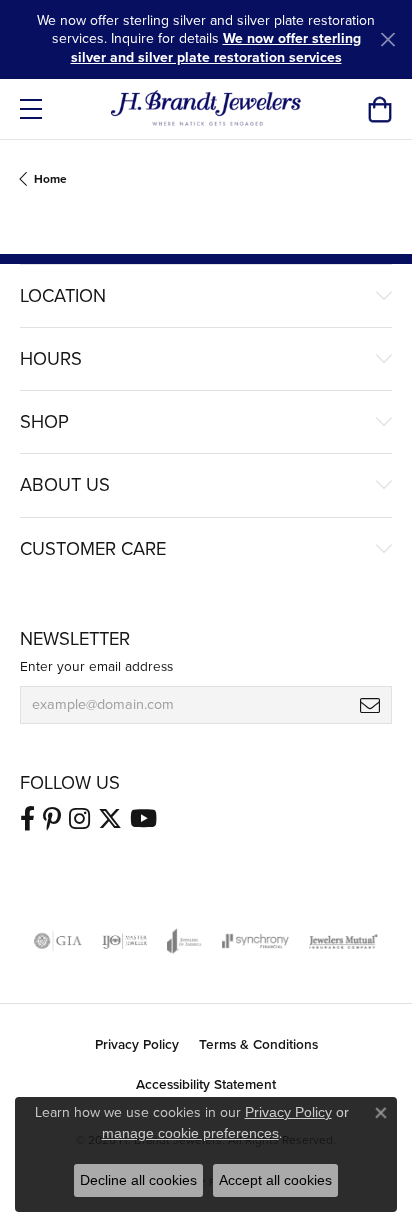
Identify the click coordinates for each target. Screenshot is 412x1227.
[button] (379, 109)
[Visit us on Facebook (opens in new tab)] (27, 819)
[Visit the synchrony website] (255, 941)
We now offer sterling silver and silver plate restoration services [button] (216, 47)
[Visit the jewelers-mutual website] (343, 941)
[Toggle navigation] (31, 109)
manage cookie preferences (190, 1133)
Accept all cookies (275, 1180)
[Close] (387, 39)
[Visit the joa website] (184, 941)
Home (50, 179)
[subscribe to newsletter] (370, 705)
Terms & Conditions (258, 1044)
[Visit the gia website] (58, 941)
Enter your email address (96, 666)
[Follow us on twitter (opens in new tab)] (110, 819)
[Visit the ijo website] (124, 941)
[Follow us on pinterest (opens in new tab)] (52, 819)
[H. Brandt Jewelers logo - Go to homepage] (206, 109)
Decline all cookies (138, 1180)
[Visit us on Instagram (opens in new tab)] (79, 819)
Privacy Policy (137, 1044)
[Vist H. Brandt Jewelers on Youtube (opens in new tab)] (143, 819)
